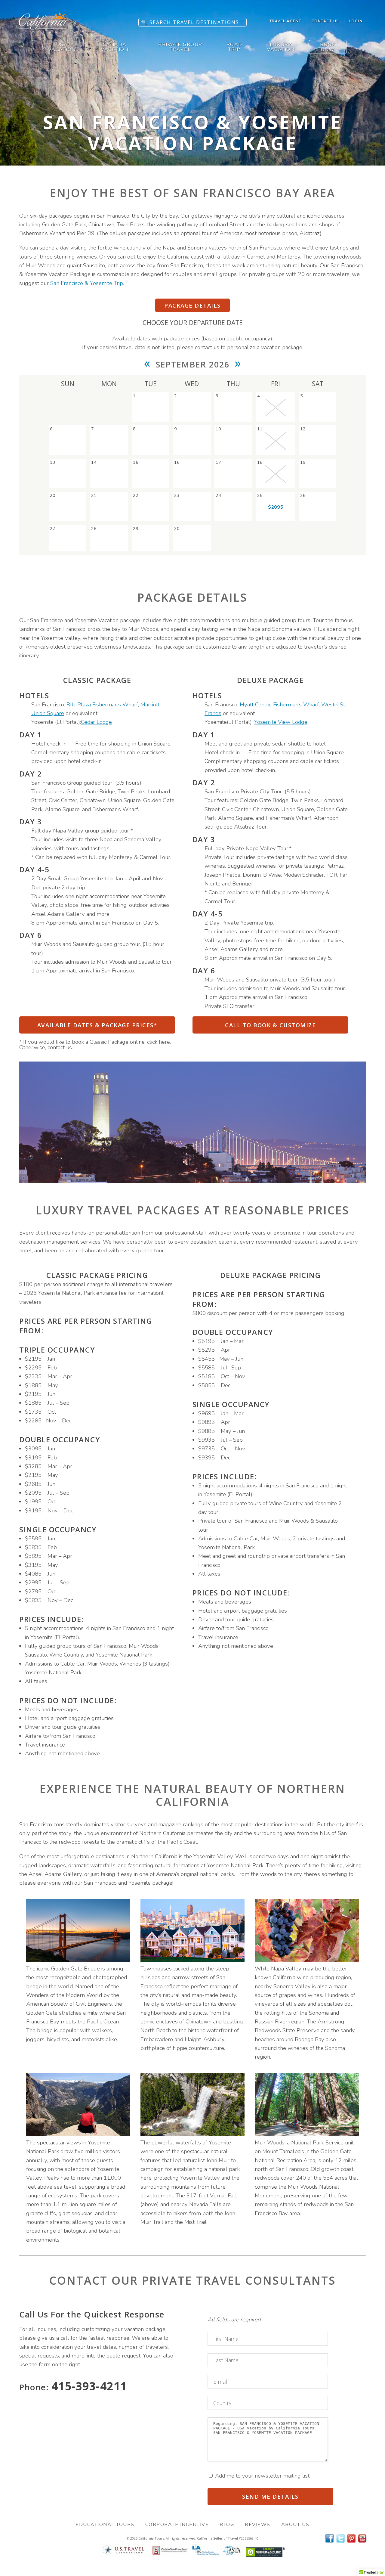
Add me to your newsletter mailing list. (262, 2476)
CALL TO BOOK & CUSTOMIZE (270, 1025)
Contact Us (325, 21)
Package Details (192, 305)
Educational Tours (105, 2525)
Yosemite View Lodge (281, 722)
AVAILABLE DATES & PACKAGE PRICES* (97, 1025)
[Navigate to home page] (44, 31)
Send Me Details (270, 2496)
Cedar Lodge (96, 722)
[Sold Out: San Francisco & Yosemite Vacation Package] (276, 408)
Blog (227, 2525)
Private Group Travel (180, 47)
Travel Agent (285, 21)
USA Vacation (62, 47)
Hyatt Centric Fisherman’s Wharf (279, 705)
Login (356, 21)
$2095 (276, 507)
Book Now (328, 47)
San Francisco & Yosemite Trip (87, 283)
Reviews (258, 2525)
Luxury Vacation (281, 47)
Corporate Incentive (177, 2525)
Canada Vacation (115, 47)
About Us (295, 2525)
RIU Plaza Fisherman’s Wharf (102, 705)
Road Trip (234, 47)
